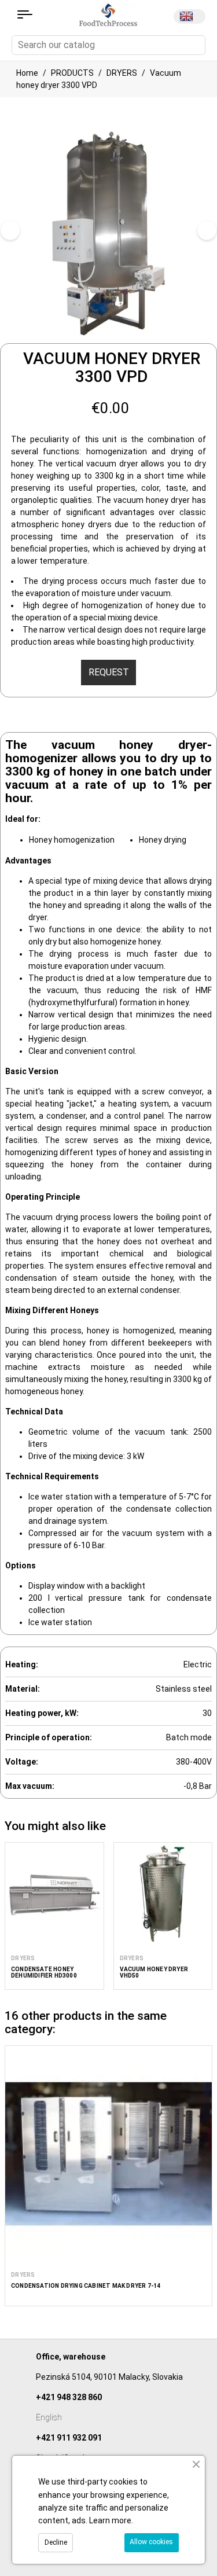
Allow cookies (151, 2542)
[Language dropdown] (190, 16)
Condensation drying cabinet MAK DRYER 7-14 (86, 2286)
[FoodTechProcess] (108, 14)
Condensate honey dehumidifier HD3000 (44, 1972)
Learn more (110, 2520)
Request (109, 672)
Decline (56, 2542)
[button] (13, 1924)
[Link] (25, 14)
